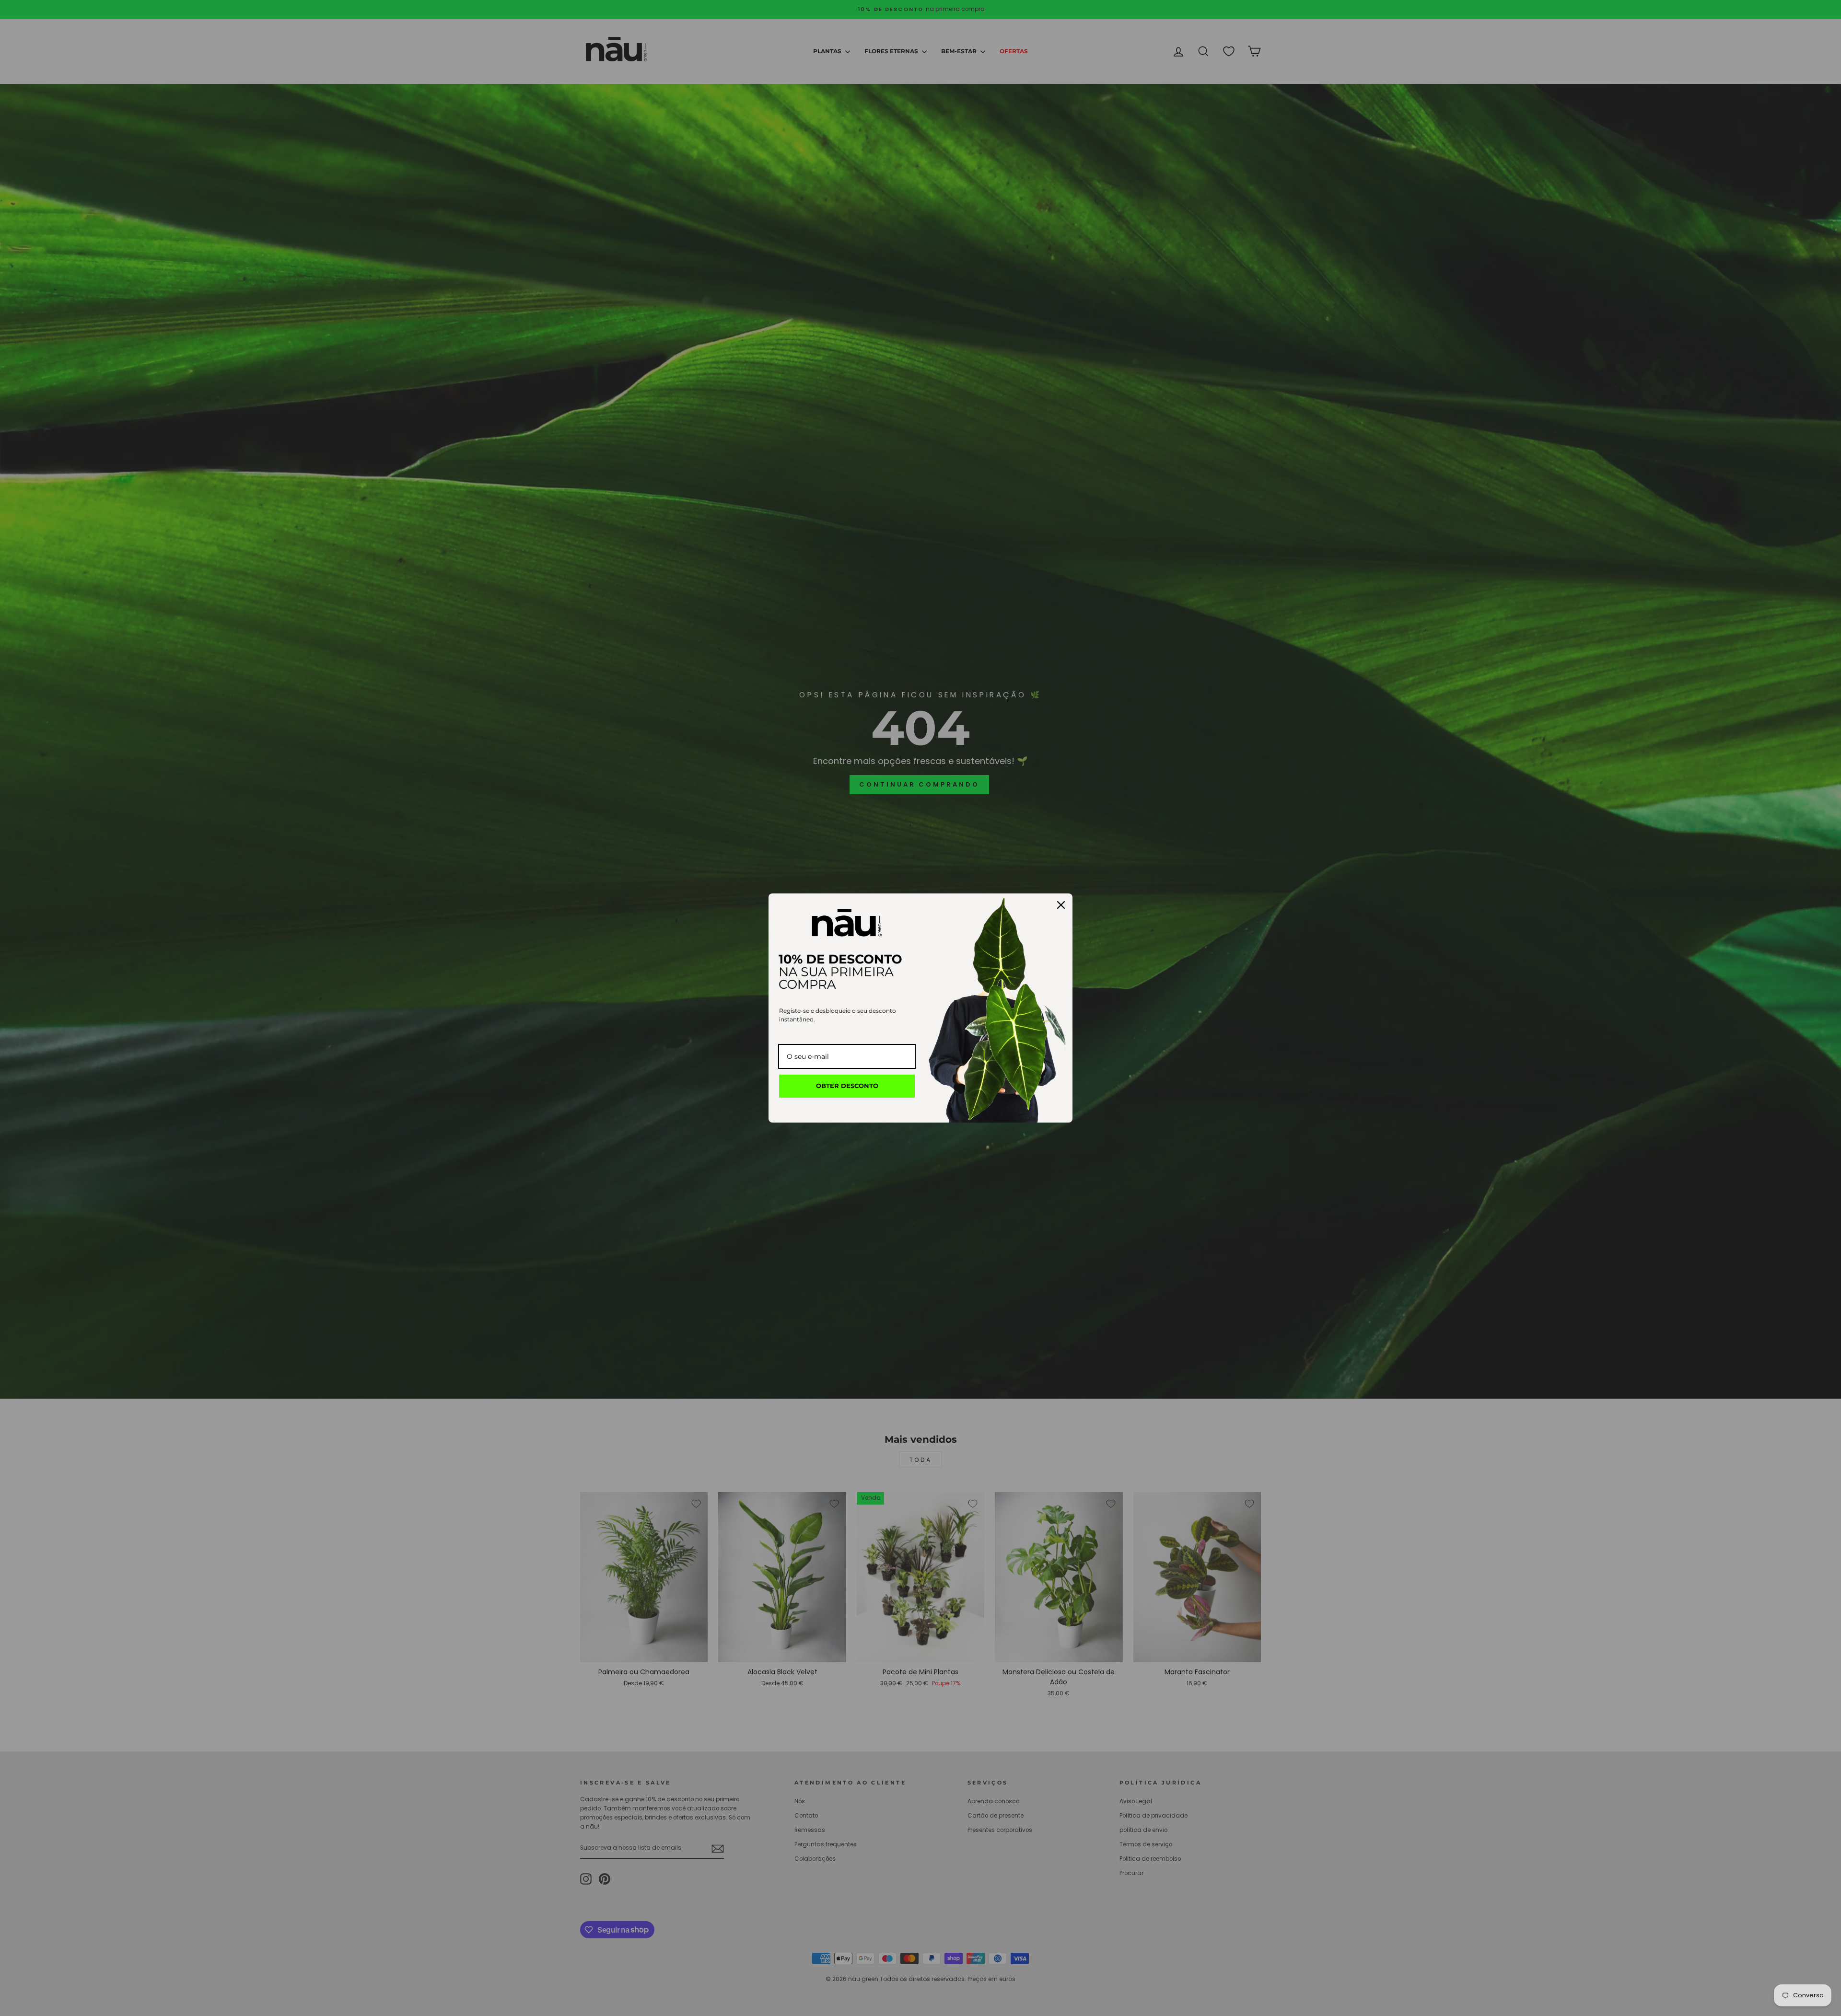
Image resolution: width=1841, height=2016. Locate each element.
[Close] (1061, 905)
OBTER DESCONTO (847, 1086)
